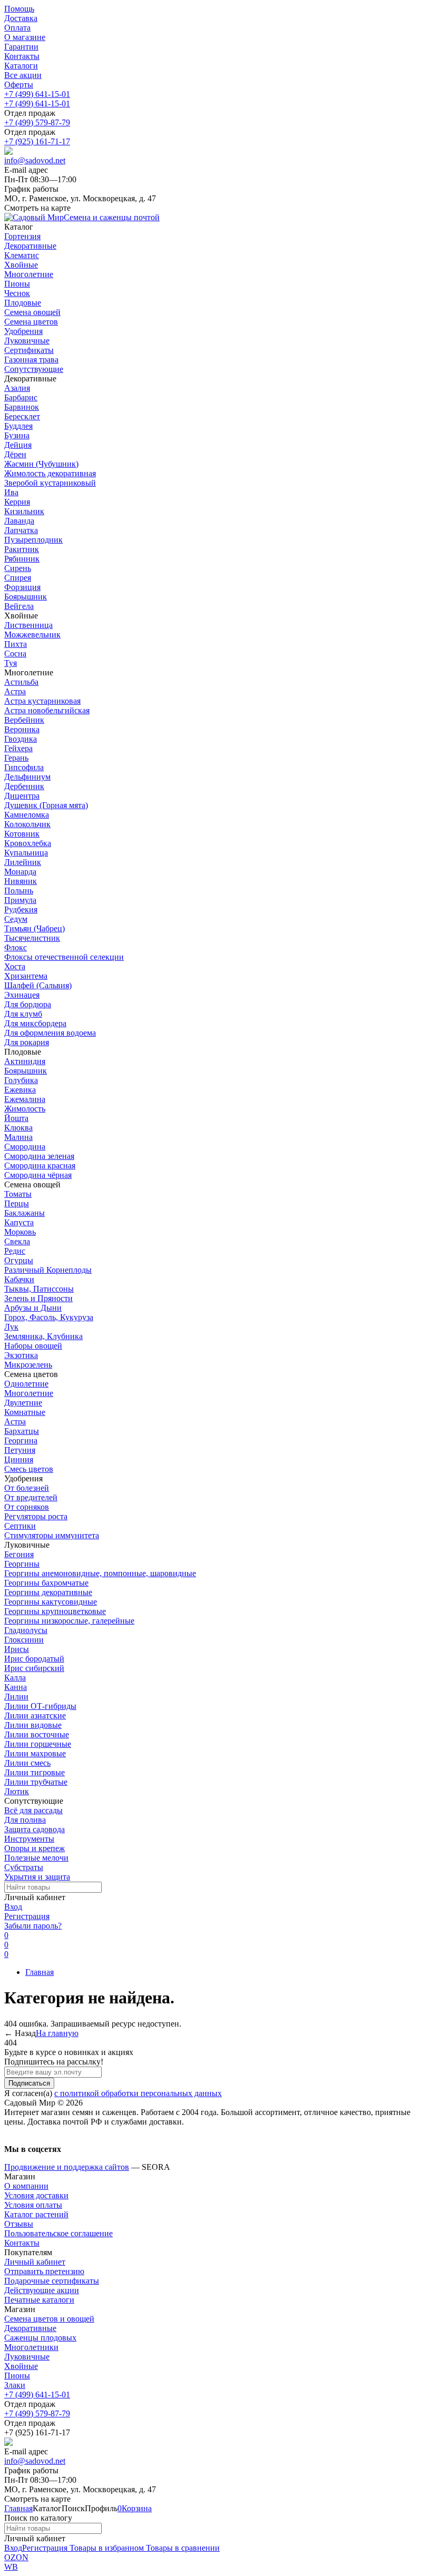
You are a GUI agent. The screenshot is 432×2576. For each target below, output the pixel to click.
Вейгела (19, 606)
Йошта (16, 1118)
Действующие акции (42, 2290)
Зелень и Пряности (38, 1298)
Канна (16, 1687)
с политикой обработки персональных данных (138, 2093)
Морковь (20, 1232)
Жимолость (25, 1109)
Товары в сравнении (182, 2548)
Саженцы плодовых (40, 2338)
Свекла (17, 1241)
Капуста (19, 1222)
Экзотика (21, 1355)
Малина (18, 1137)
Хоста (15, 966)
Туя (11, 663)
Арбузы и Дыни (33, 1308)
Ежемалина (25, 1099)
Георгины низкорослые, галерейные (69, 1621)
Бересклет (22, 416)
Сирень (18, 568)
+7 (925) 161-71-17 (37, 141)
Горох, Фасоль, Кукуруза (49, 1317)
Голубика (21, 1080)
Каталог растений (36, 2214)
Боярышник (26, 597)
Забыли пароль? (33, 1926)
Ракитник (22, 549)
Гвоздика (21, 739)
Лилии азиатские (35, 1715)
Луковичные (27, 2357)
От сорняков (27, 1507)
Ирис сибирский (34, 1668)
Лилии (16, 1697)
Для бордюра (28, 1004)
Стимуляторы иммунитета (52, 1535)
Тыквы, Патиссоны (39, 1289)
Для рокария (27, 1042)
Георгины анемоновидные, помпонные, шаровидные (100, 1573)
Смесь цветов (29, 1469)
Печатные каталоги (39, 2300)
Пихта (16, 644)
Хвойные (21, 2366)
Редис (15, 1251)
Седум (16, 919)
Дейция (18, 445)
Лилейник (23, 862)
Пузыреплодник (33, 540)
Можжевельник (32, 635)
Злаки (15, 2385)
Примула (20, 900)
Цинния (19, 1459)
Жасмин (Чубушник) (41, 464)
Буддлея (18, 426)
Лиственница (28, 625)
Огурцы (19, 1260)
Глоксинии (24, 1640)
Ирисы (17, 1649)
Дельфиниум (27, 777)
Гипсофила (24, 767)
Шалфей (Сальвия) (38, 985)
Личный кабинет (35, 2262)
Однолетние (26, 1384)
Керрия (17, 502)
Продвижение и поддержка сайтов (67, 2167)
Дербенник (24, 786)
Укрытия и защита (37, 1877)
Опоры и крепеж (35, 1848)
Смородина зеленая (39, 1156)
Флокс (16, 947)
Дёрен (15, 454)
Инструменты (29, 1839)
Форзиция (22, 587)
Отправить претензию (44, 2271)
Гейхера (18, 748)
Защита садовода (35, 1829)
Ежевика (20, 1090)
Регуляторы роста (36, 1516)
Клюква (18, 1128)
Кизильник (24, 511)
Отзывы (19, 2224)
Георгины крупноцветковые (55, 1611)
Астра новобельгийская (47, 710)
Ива (11, 492)
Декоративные (30, 2328)
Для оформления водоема (50, 1033)
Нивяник (21, 881)
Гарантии (21, 47)
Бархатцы (22, 1431)
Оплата (17, 28)
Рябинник (22, 559)
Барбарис (21, 397)
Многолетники (31, 2347)
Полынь (19, 891)
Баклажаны (24, 1213)
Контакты (22, 56)
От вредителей (31, 1497)
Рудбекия (21, 910)
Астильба (21, 682)
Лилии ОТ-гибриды (40, 1706)
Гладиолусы (26, 1630)
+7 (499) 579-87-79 (37, 122)
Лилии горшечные (38, 1744)
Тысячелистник (32, 938)
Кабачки (19, 1279)
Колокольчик (27, 824)
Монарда (20, 872)
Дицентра (22, 796)
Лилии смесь (27, 1763)
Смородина (25, 1147)
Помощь (19, 9)
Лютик (17, 1791)
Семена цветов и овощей (49, 2319)
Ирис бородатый (34, 1659)
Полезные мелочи (36, 1858)
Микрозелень (28, 1365)
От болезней (27, 1488)
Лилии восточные (37, 1734)
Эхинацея (22, 995)
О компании (26, 2186)
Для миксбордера (35, 1023)
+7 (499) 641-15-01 (37, 94)
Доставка (21, 18)
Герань (16, 758)
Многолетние (29, 1393)
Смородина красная (40, 1166)
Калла (15, 1678)
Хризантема (26, 976)
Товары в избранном (106, 2548)
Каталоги (21, 66)
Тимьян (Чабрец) (35, 928)
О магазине (25, 37)
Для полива (25, 1820)
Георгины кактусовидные (51, 1602)
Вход (13, 1907)
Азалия (17, 388)
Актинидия (25, 1061)
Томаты (18, 1194)
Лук (11, 1327)
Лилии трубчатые (36, 1782)
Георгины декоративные (48, 1592)
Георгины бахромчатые (46, 1583)
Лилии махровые (35, 1753)
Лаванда (19, 521)
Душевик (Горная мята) (46, 805)
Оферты (19, 85)
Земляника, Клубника (43, 1336)
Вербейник (24, 720)
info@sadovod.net (35, 160)
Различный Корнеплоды (48, 1270)
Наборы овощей (33, 1346)
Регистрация (27, 1916)
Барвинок (22, 407)
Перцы (17, 1203)
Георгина (21, 1441)
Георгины (22, 1564)
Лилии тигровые (35, 1772)
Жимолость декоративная (50, 473)
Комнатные (25, 1412)
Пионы (17, 2376)
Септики (20, 1526)
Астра (15, 691)
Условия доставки (36, 2195)
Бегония (19, 1554)
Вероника (22, 729)
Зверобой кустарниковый (50, 483)
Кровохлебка (28, 843)
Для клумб (23, 1014)
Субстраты (24, 1867)
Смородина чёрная (38, 1175)
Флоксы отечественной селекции (64, 957)
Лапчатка (21, 530)
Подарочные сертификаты (52, 2281)
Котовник (22, 834)
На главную (57, 2033)
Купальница (26, 853)
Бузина (17, 435)
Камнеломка (27, 815)
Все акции (23, 75)
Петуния (20, 1450)
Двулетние (23, 1403)
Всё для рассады (33, 1810)
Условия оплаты (33, 2205)
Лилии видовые (33, 1725)
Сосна (15, 653)
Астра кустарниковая (42, 701)
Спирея (18, 578)
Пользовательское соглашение (58, 2233)
